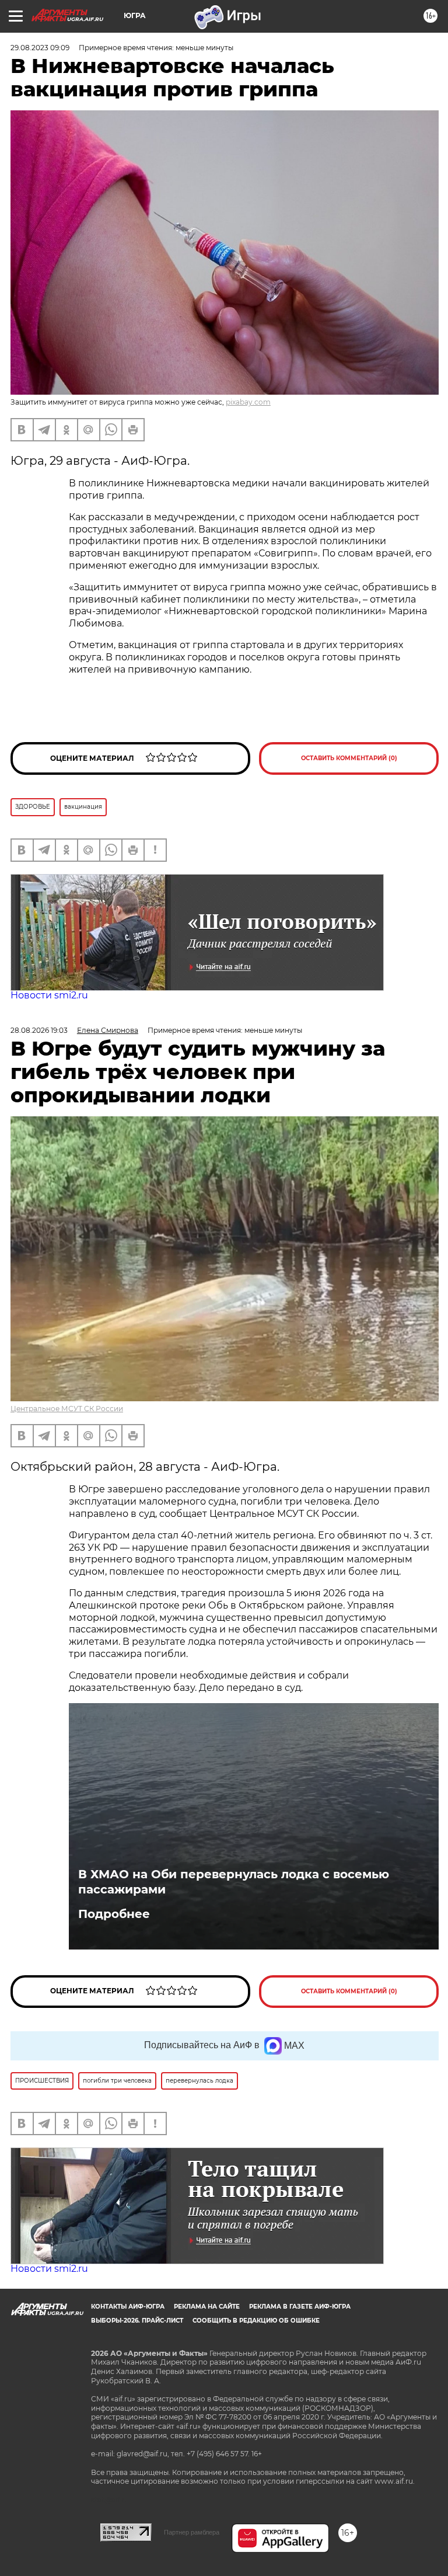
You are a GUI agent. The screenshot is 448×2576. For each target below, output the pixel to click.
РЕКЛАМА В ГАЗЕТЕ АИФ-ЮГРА (300, 2307)
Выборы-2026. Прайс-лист (137, 2321)
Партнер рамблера (192, 2532)
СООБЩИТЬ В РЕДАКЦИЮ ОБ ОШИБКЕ (256, 2321)
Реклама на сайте (207, 2307)
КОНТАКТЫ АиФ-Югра (128, 2307)
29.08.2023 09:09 (40, 48)
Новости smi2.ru (49, 995)
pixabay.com (248, 402)
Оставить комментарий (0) (349, 758)
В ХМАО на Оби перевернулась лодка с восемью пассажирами (234, 1882)
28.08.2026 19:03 (39, 1030)
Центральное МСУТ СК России (67, 1409)
